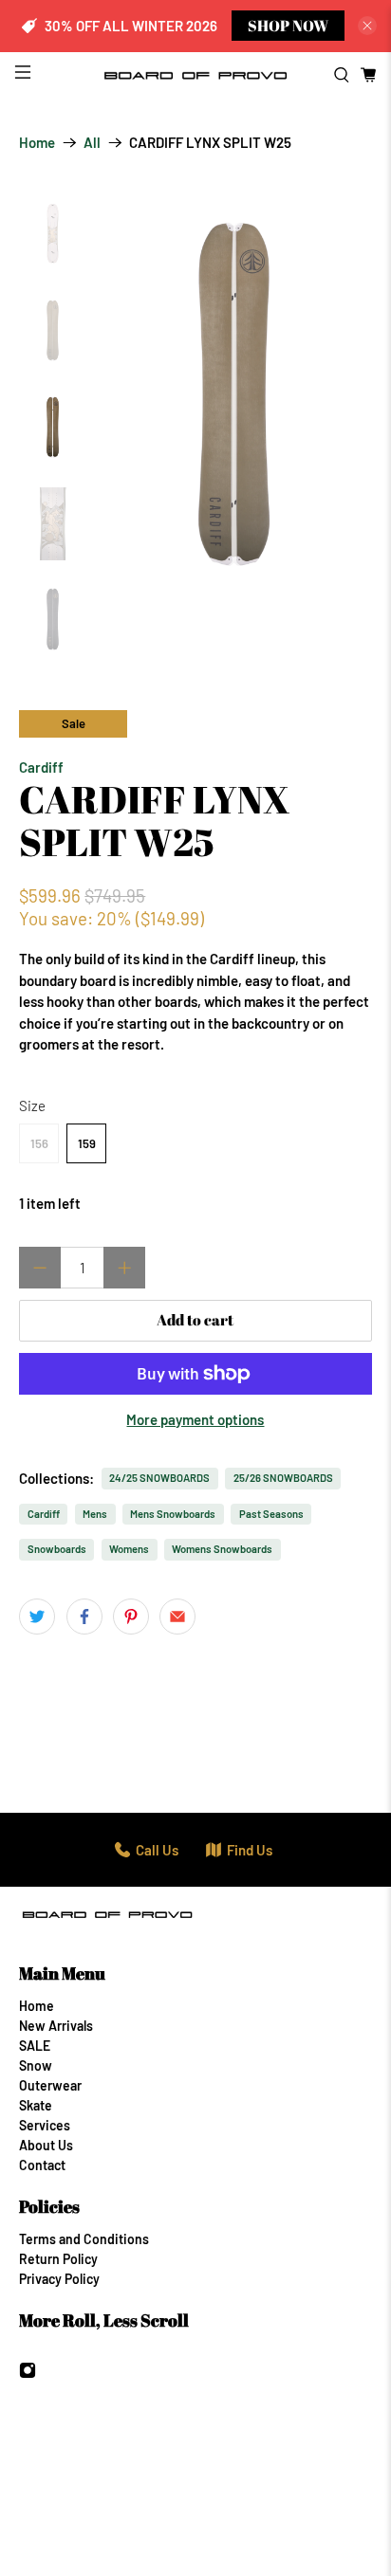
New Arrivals (56, 2026)
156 (39, 1143)
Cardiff (41, 767)
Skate (36, 2105)
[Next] (342, 393)
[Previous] (127, 393)
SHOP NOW (288, 26)
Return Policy (58, 2259)
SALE (35, 2046)
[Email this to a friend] (177, 1617)
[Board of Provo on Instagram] (28, 2374)
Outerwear (50, 2085)
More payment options (195, 1419)
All (92, 143)
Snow (36, 2065)
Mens (95, 1514)
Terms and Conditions (84, 2239)
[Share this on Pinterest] (131, 1617)
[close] (367, 26)
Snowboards (57, 1549)
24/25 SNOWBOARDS (159, 1478)
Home (37, 143)
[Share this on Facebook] (84, 1617)
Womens (129, 1549)
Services (45, 2125)
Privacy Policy (59, 2279)
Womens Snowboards (222, 1549)
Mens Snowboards (173, 1514)
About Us (46, 2145)
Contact (42, 2165)
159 (87, 1143)
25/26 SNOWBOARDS (283, 1478)
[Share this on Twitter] (37, 1617)
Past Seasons (271, 1514)
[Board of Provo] (195, 75)
